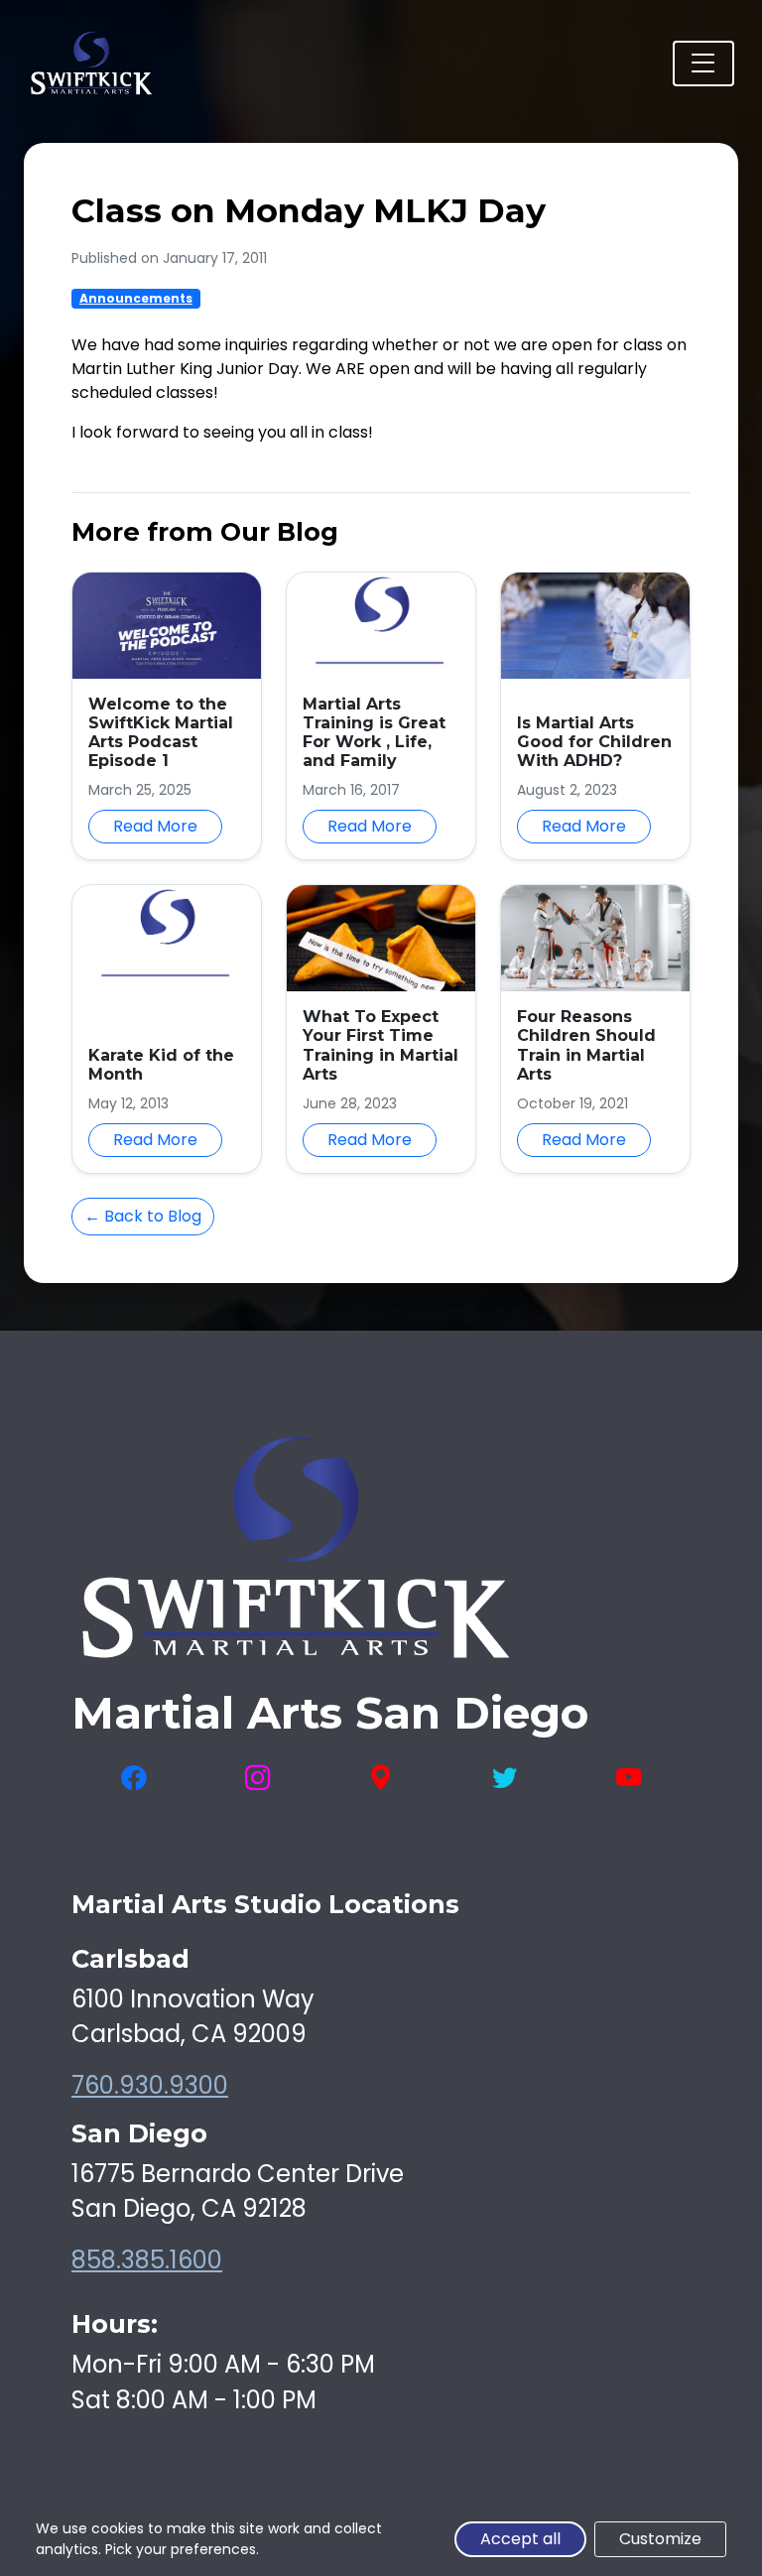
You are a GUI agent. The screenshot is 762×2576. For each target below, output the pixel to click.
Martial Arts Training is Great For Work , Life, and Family (374, 733)
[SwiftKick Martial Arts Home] (91, 64)
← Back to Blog (143, 1216)
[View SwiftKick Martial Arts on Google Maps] (381, 1779)
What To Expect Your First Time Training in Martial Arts (381, 1045)
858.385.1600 (147, 2260)
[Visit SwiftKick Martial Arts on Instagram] (257, 1779)
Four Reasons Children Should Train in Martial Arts (586, 1045)
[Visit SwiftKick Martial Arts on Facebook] (133, 1779)
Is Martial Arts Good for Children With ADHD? (594, 742)
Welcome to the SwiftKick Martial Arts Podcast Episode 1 (161, 733)
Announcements (136, 298)
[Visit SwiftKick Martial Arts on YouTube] (629, 1779)
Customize (660, 2539)
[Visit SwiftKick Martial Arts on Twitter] (505, 1779)
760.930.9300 (150, 2085)
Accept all (520, 2539)
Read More (155, 826)
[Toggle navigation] (703, 64)
